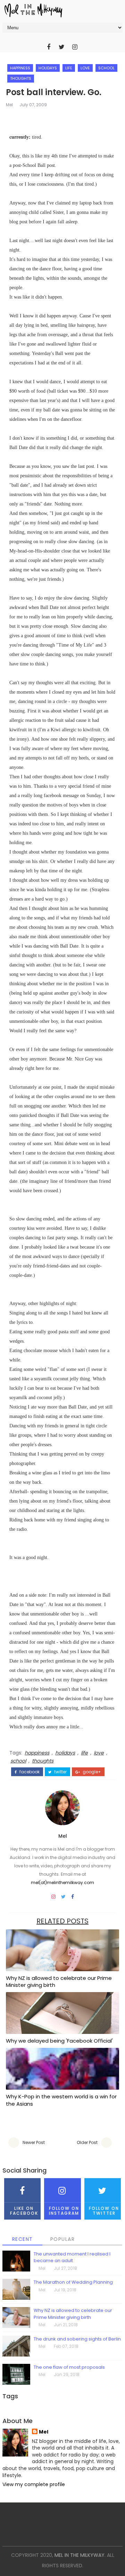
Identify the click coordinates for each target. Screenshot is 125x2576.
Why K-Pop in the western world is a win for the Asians (61, 2100)
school (106, 68)
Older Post (87, 2142)
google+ (91, 1772)
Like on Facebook (24, 2211)
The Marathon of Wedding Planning (73, 2282)
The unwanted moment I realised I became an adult (72, 2257)
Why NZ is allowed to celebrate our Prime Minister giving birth (59, 1981)
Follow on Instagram (64, 2211)
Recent (23, 2239)
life (69, 68)
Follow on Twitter (104, 2211)
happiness (20, 68)
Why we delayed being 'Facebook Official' (59, 2041)
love (85, 68)
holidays (48, 68)
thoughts (21, 78)
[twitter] (62, 47)
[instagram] (75, 47)
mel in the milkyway (80, 2555)
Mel (9, 105)
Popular (63, 2239)
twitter (60, 1772)
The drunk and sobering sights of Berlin (77, 2339)
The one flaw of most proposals (69, 2367)
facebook (29, 1772)
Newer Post (34, 2142)
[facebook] (49, 47)
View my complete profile (34, 2484)
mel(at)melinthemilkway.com (62, 1883)
